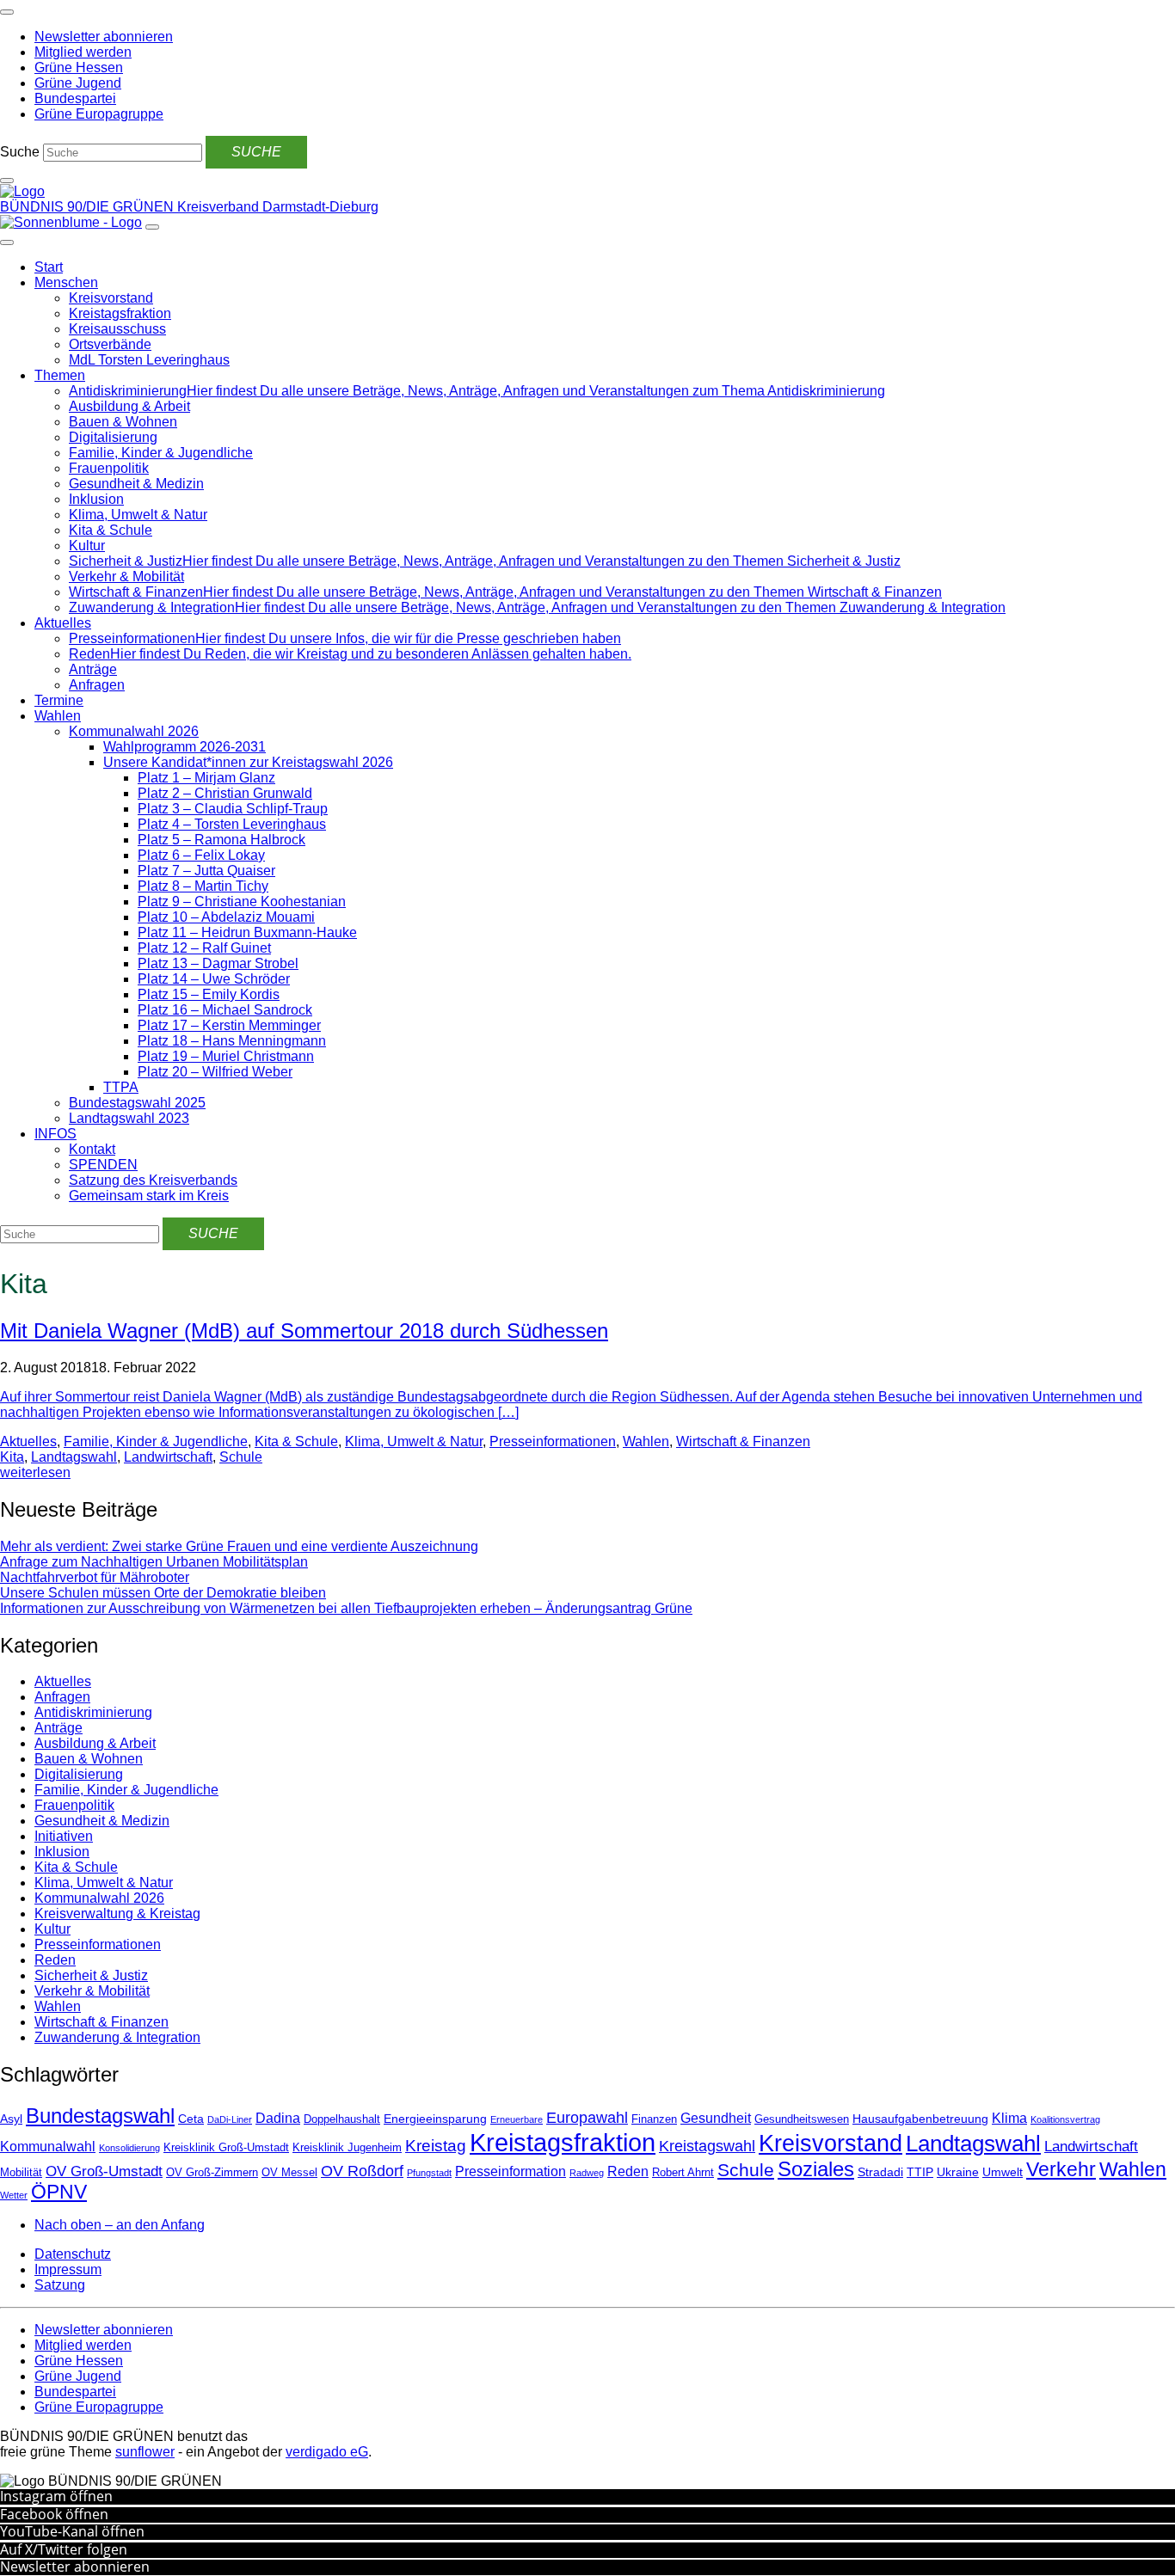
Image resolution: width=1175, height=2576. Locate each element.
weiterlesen (35, 1472)
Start (49, 267)
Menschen (66, 282)
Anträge (93, 669)
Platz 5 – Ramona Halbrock (221, 840)
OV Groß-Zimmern (212, 2173)
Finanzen (654, 2119)
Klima (1009, 2118)
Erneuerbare (517, 2119)
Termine (59, 700)
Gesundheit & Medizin (136, 484)
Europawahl (587, 2118)
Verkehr (1061, 2169)
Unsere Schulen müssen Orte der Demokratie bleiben (163, 1593)
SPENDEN (103, 1165)
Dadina (278, 2118)
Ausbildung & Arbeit (129, 406)
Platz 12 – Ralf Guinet (204, 948)
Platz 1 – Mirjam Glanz (206, 778)
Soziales (816, 2169)
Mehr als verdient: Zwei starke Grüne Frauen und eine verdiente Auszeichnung (239, 1546)
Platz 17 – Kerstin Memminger (229, 1025)
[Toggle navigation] (7, 12)
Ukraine (958, 2172)
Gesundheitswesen (802, 2119)
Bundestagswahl (100, 2116)
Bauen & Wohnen (123, 422)
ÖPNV (59, 2192)
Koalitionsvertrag (1065, 2119)
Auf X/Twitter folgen (64, 2549)
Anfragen (97, 685)
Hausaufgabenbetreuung (920, 2119)
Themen (60, 375)
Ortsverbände (110, 344)
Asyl (11, 2119)
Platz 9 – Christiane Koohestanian (242, 902)
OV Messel (289, 2173)
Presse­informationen (553, 1441)
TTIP (920, 2172)
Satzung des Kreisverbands (153, 1180)
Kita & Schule (111, 530)
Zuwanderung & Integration (117, 2037)
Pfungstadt (429, 2173)
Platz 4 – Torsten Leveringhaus (232, 824)
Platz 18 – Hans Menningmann (232, 1041)
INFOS (55, 1134)
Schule (241, 1457)
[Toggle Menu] (7, 242)
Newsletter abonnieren (75, 2567)
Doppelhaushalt (342, 2119)
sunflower (145, 2452)
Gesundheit (716, 2118)
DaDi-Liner (230, 2119)
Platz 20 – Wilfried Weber (215, 1072)
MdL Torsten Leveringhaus (149, 360)
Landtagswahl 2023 (129, 1118)
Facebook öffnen (54, 2514)
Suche (20, 152)
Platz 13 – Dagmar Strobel (218, 963)
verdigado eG (327, 2452)
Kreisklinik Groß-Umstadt (226, 2148)
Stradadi (880, 2172)
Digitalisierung (113, 437)
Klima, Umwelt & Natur (138, 515)
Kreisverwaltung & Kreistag (117, 1914)
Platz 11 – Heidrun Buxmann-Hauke (247, 932)
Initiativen (64, 1836)
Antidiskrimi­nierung (93, 1712)
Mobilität (21, 2173)
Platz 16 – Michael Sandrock (225, 1010)
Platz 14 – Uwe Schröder (214, 979)
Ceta (191, 2119)
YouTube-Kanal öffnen (72, 2531)
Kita (12, 1457)
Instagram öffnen (56, 2496)
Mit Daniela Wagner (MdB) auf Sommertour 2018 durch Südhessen (304, 1331)
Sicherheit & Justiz (91, 1975)
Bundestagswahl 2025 (137, 1103)
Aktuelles (63, 623)
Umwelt (1003, 2172)
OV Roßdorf (362, 2171)
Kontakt (92, 1149)
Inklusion (96, 499)
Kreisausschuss (117, 329)
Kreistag (436, 2145)
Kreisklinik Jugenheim (347, 2148)
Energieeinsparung (435, 2119)
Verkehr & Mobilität (126, 577)
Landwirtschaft (168, 1457)
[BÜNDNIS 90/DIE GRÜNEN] (22, 191)
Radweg (587, 2173)
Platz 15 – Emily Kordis (209, 994)
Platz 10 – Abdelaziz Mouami (226, 917)
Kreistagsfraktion (120, 313)
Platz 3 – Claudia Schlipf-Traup (233, 809)
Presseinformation (511, 2171)
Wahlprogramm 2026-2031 (185, 747)
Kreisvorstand (111, 298)
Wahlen (58, 716)
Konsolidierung (129, 2148)
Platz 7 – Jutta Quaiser (206, 871)
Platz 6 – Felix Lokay (201, 855)
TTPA (121, 1087)
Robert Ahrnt (683, 2173)
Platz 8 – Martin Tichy (203, 886)
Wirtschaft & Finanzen (743, 1441)
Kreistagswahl (707, 2146)
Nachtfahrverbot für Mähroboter (95, 1577)
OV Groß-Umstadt (104, 2171)
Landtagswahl (74, 1457)
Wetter (14, 2195)
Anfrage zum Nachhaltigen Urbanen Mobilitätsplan (154, 1562)
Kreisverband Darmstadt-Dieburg (278, 207)
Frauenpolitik (109, 468)
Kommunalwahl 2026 (134, 731)
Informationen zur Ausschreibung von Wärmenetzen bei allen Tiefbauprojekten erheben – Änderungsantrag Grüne (346, 1608)
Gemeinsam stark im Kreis (149, 1196)
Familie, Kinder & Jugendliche (161, 453)
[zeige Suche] (7, 181)
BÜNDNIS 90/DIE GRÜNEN (89, 207)
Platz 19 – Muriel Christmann (226, 1056)
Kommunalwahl (48, 2147)
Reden (55, 1960)
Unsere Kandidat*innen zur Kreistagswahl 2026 (248, 762)
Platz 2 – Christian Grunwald (225, 793)
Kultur (87, 546)
